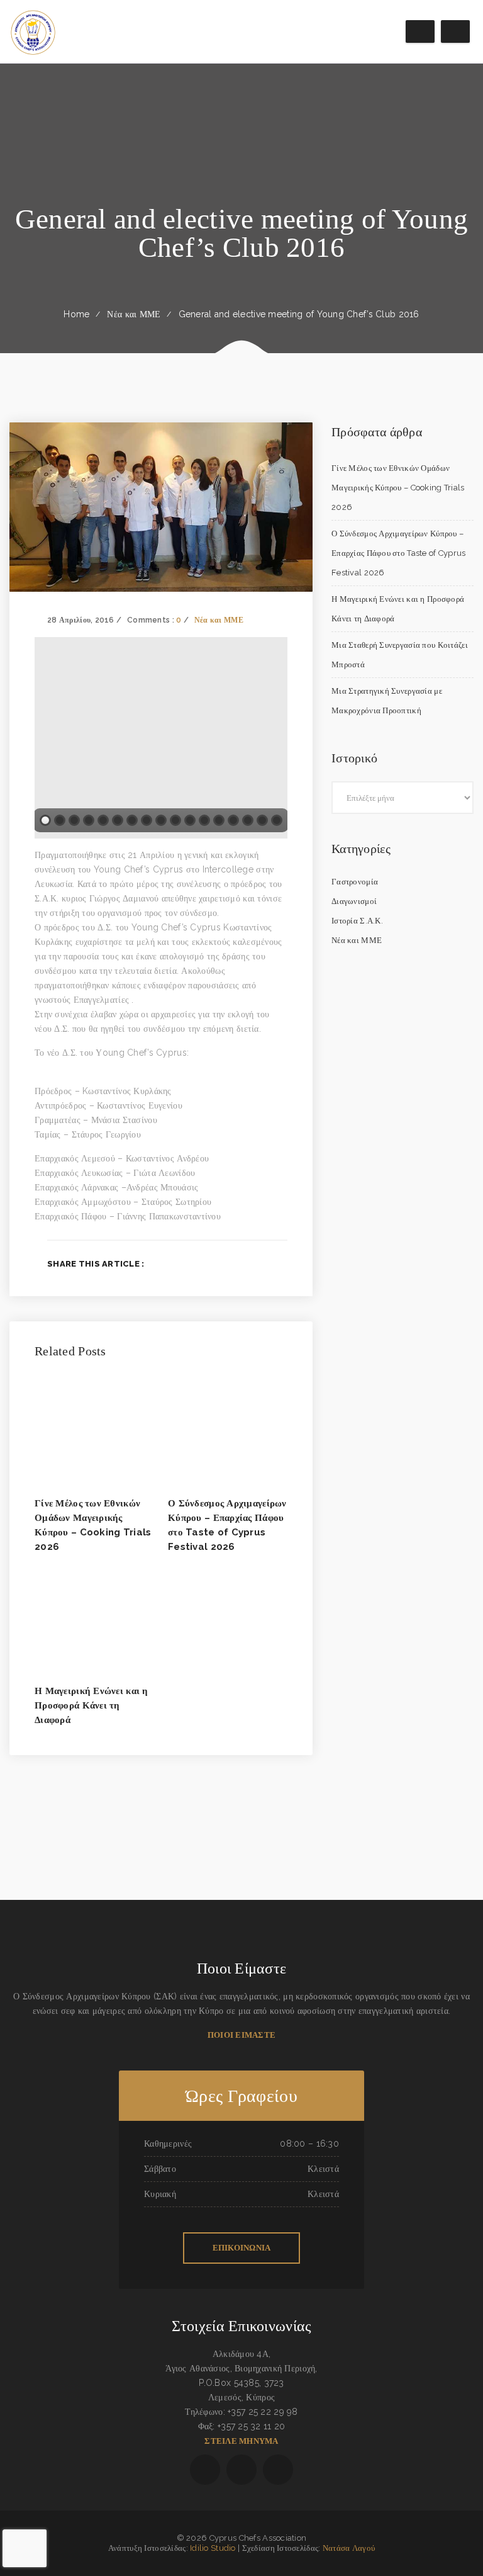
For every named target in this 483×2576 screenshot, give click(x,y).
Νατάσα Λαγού (349, 2548)
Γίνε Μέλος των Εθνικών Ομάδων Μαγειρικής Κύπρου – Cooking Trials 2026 (398, 488)
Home (76, 314)
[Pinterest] (284, 1263)
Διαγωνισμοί (354, 901)
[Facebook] (222, 1263)
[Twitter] (243, 1263)
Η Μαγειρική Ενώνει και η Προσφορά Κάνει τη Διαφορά (92, 1705)
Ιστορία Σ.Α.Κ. (357, 921)
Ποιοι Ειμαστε (241, 2035)
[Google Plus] (263, 1263)
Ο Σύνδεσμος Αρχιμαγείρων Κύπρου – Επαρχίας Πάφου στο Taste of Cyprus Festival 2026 (399, 553)
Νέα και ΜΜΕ (134, 314)
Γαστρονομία (355, 882)
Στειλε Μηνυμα (241, 2441)
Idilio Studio (213, 2548)
